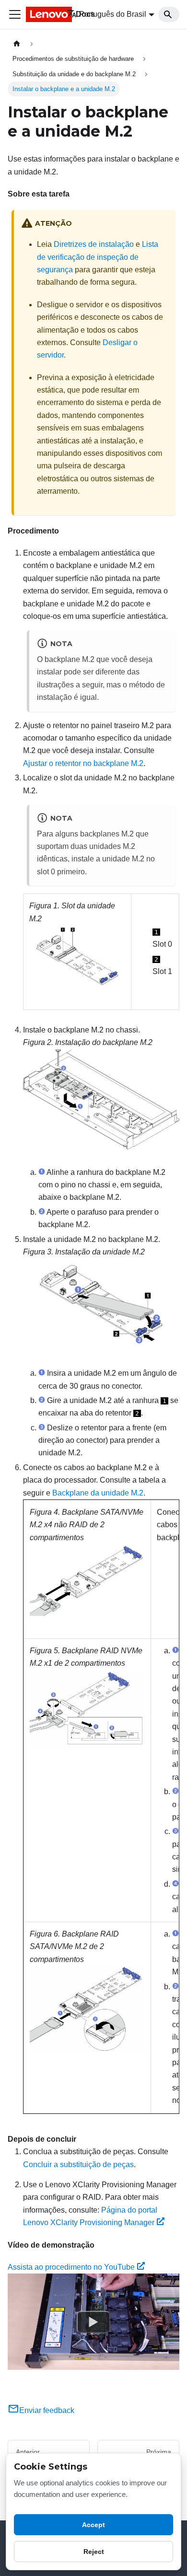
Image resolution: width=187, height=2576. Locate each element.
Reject (94, 2552)
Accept (93, 2525)
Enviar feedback (47, 2410)
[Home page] (17, 44)
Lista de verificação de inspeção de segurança (98, 257)
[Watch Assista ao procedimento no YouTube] (93, 2322)
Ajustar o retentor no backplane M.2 (83, 763)
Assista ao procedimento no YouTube (71, 2267)
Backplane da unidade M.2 (98, 1493)
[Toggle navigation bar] (15, 14)
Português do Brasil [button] (113, 14)
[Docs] (40, 14)
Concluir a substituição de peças (78, 2164)
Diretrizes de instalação (94, 244)
